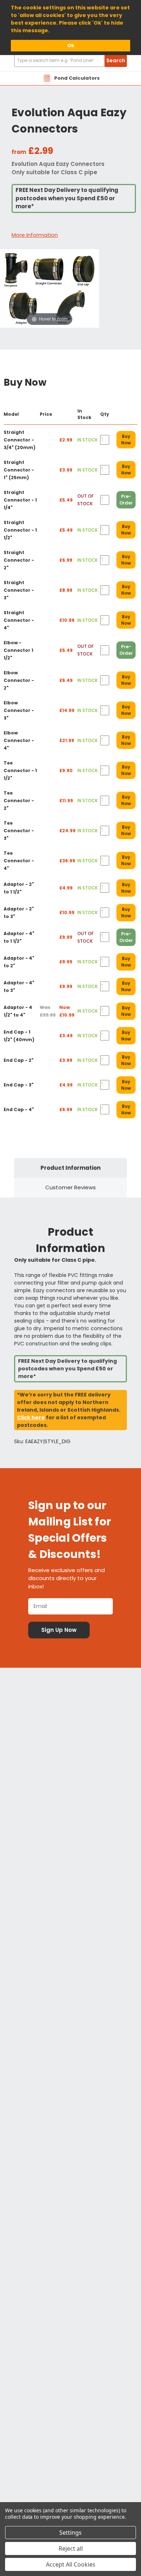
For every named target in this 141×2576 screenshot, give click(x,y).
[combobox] (70, 61)
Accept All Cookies (71, 2564)
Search (116, 60)
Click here (31, 1417)
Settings (70, 2533)
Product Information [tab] (70, 1168)
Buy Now (126, 439)
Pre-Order (126, 500)
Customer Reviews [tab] (70, 1187)
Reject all (71, 2548)
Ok (71, 45)
